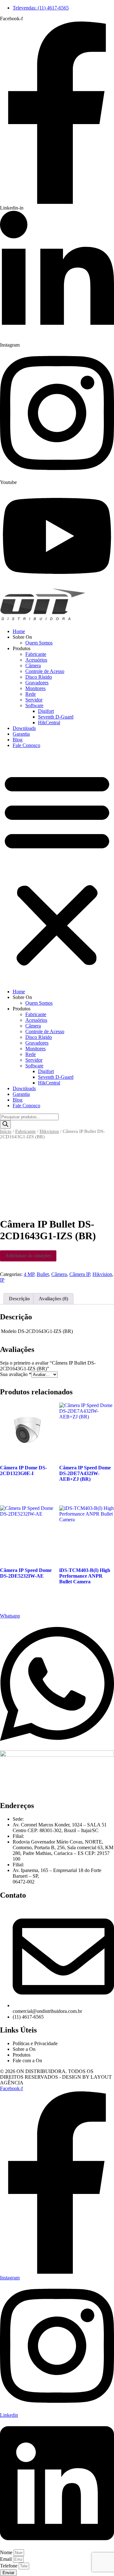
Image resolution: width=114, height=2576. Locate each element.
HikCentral (49, 723)
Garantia (21, 734)
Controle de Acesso (45, 671)
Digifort (46, 711)
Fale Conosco (26, 745)
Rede (31, 694)
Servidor (34, 700)
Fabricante (36, 654)
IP (2, 1280)
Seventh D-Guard (56, 717)
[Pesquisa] (5, 1125)
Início (6, 1131)
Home (19, 631)
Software (34, 705)
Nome (7, 2552)
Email (6, 2559)
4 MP (29, 1274)
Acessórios (36, 660)
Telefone (9, 2566)
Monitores (35, 688)
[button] (57, 869)
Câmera (33, 666)
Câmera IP (80, 1274)
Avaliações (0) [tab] (53, 1299)
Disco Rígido (39, 677)
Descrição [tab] (19, 1299)
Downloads (24, 728)
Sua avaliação (16, 1374)
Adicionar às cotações (28, 1256)
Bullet (43, 1274)
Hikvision (49, 1131)
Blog (18, 740)
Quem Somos (39, 643)
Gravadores (37, 683)
